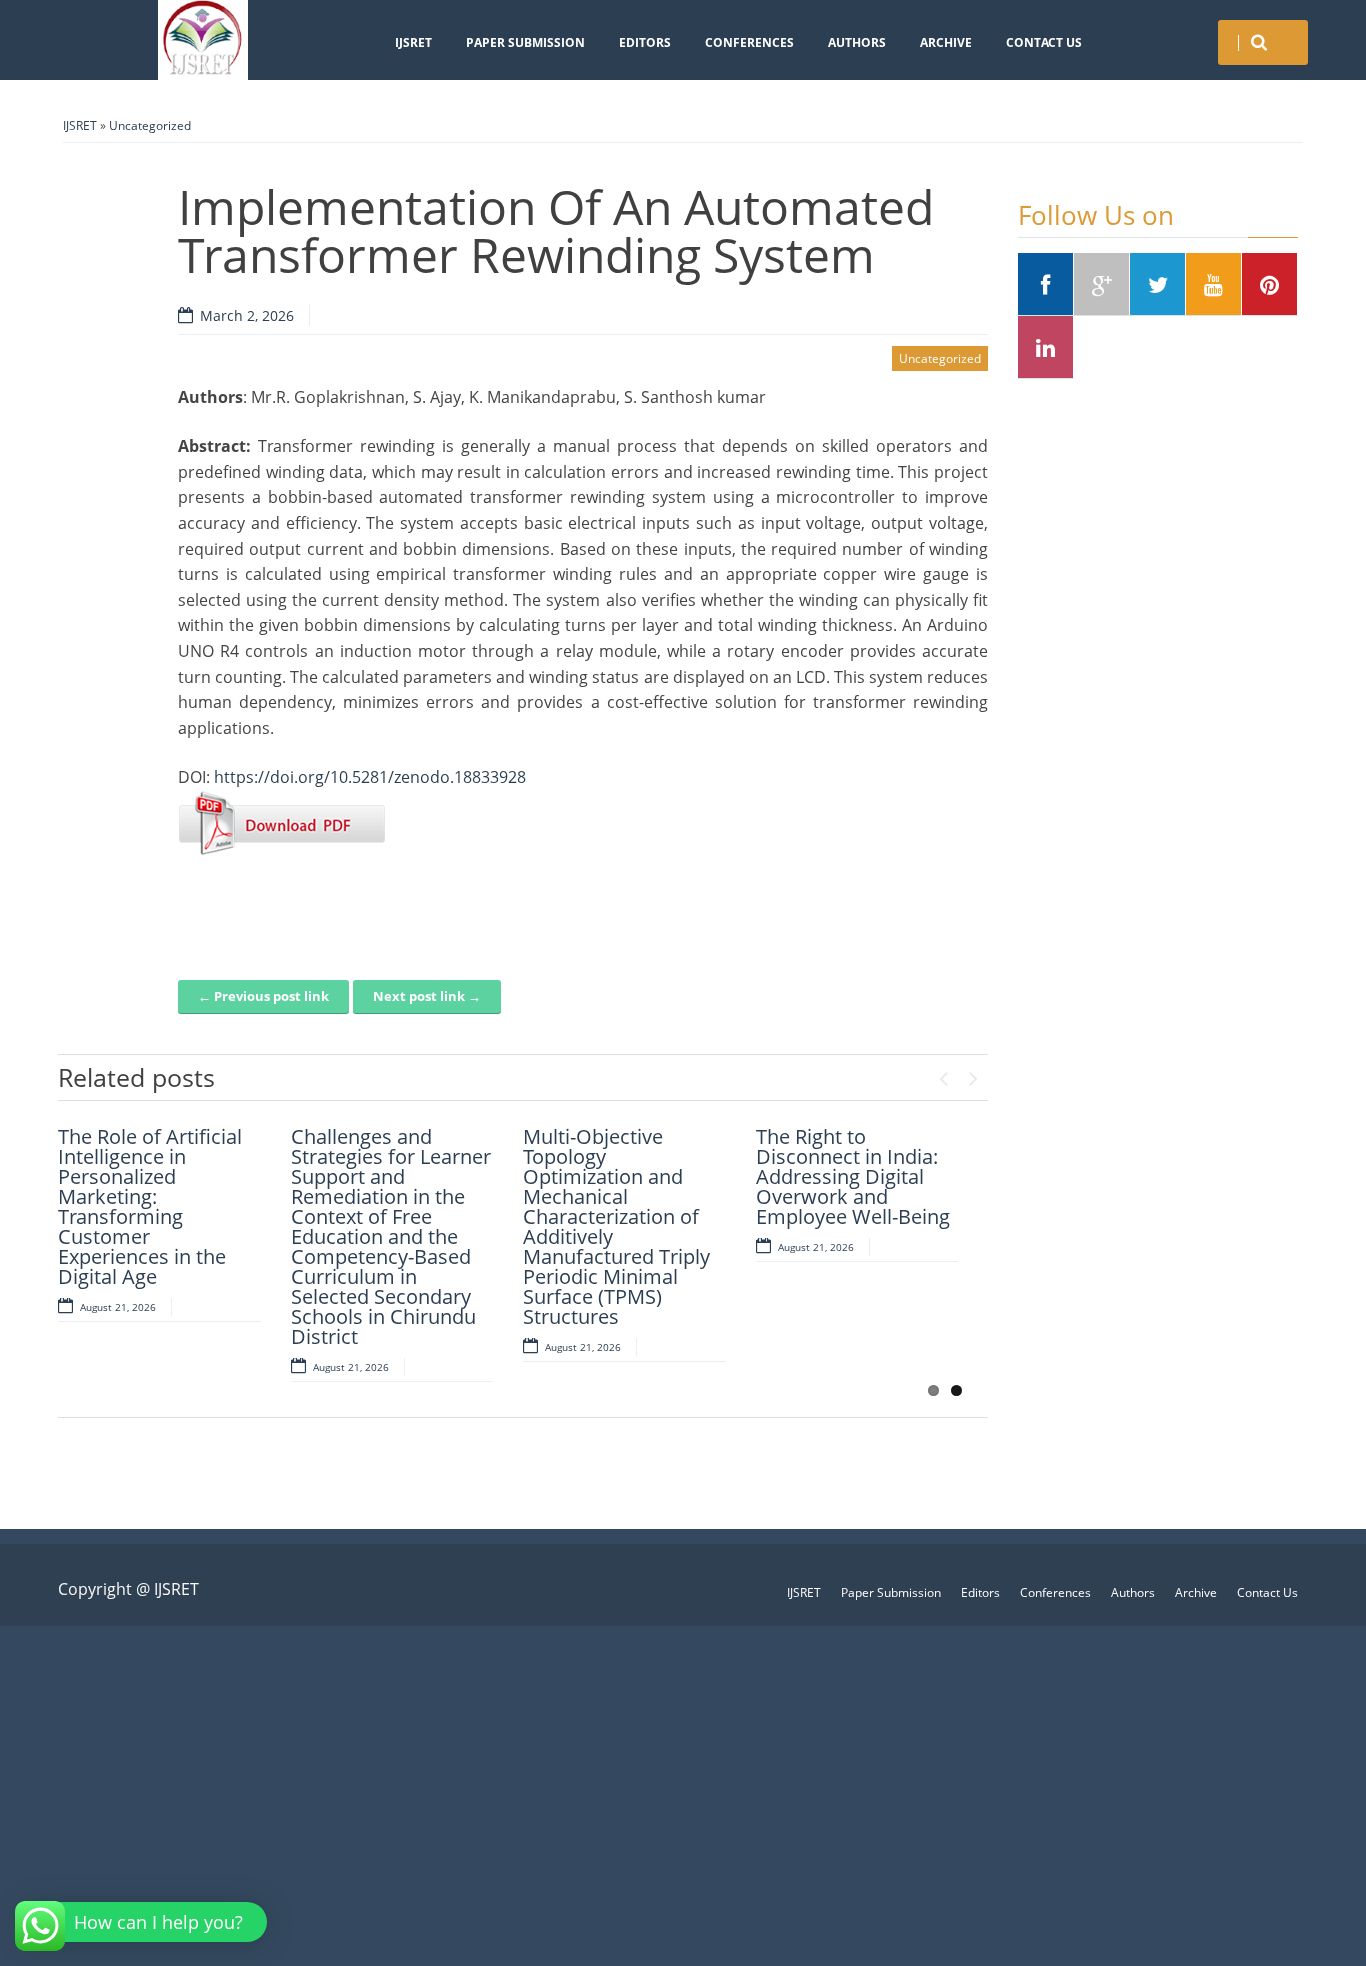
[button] (143, 1922)
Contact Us (1044, 42)
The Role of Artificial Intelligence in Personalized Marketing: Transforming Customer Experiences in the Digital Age (150, 1206)
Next (973, 1074)
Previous (943, 1074)
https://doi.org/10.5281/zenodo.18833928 (370, 777)
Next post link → (427, 996)
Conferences (749, 42)
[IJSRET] (203, 40)
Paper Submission (525, 42)
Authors (857, 42)
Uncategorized (150, 125)
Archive (946, 42)
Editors (645, 42)
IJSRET (413, 42)
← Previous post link (263, 996)
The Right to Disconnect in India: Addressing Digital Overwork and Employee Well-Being (853, 1176)
